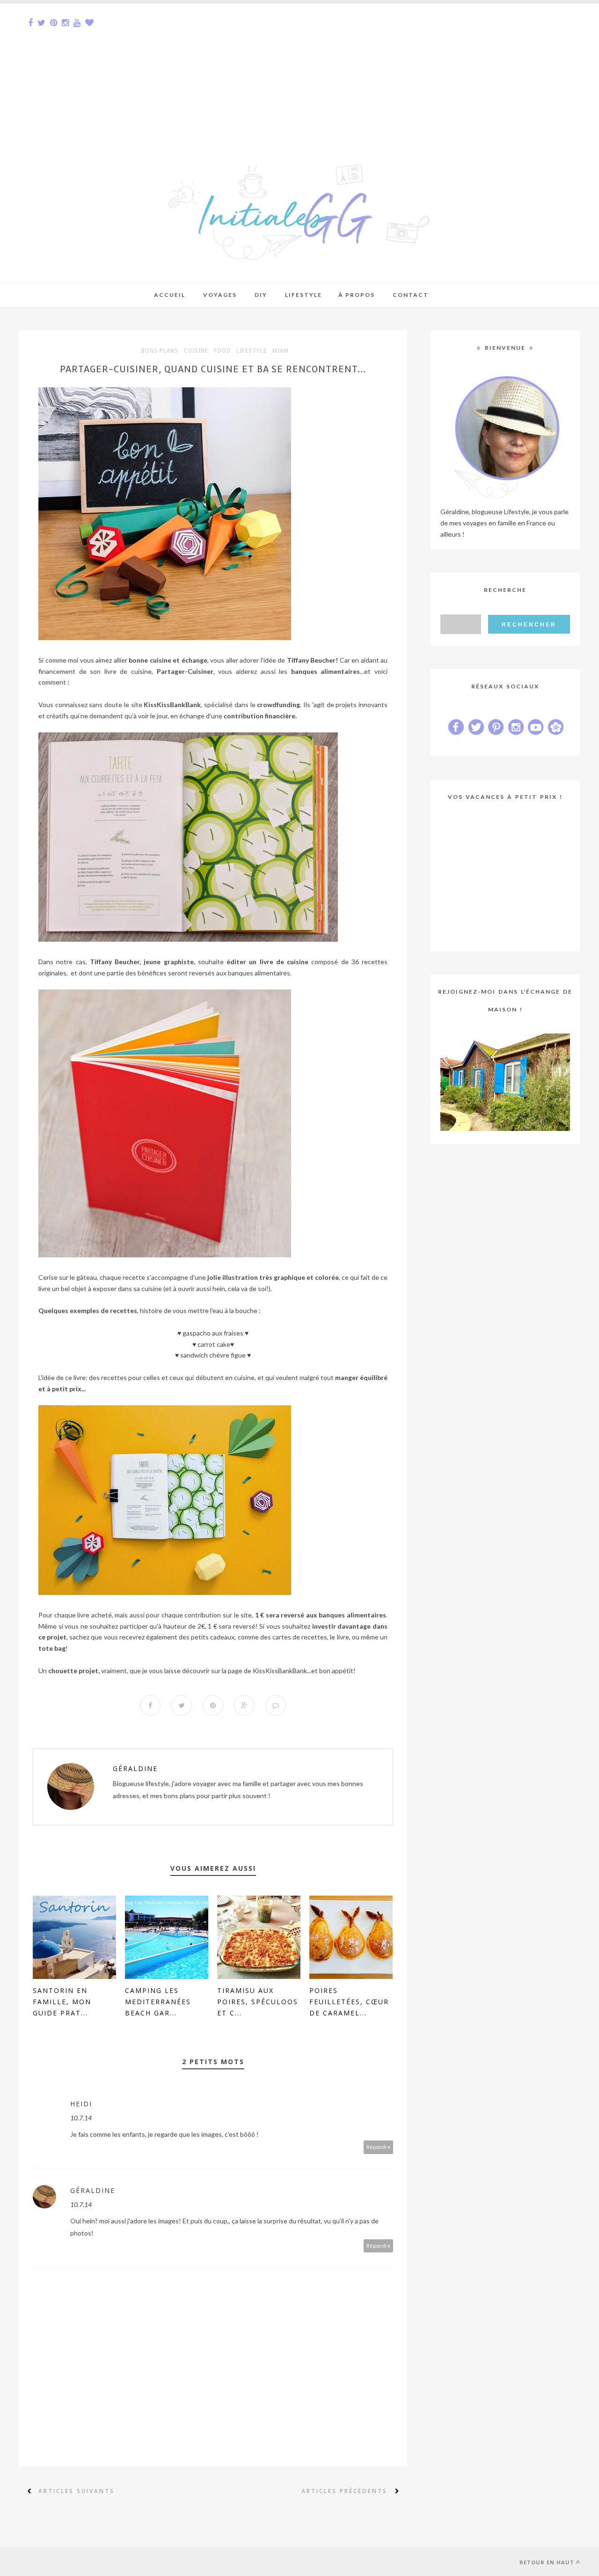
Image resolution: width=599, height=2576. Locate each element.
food (222, 351)
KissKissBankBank (280, 1671)
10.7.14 (81, 2118)
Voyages (220, 295)
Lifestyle (303, 295)
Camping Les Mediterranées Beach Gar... (158, 2002)
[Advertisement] (281, 69)
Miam (281, 351)
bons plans (160, 351)
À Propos (357, 295)
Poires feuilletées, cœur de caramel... (349, 2002)
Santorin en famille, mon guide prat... (62, 2002)
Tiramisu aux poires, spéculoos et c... (258, 2002)
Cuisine (196, 351)
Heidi (81, 2104)
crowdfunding (278, 705)
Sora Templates (83, 2561)
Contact (411, 295)
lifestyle (252, 351)
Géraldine (135, 1768)
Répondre (379, 2147)
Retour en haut (547, 2562)
